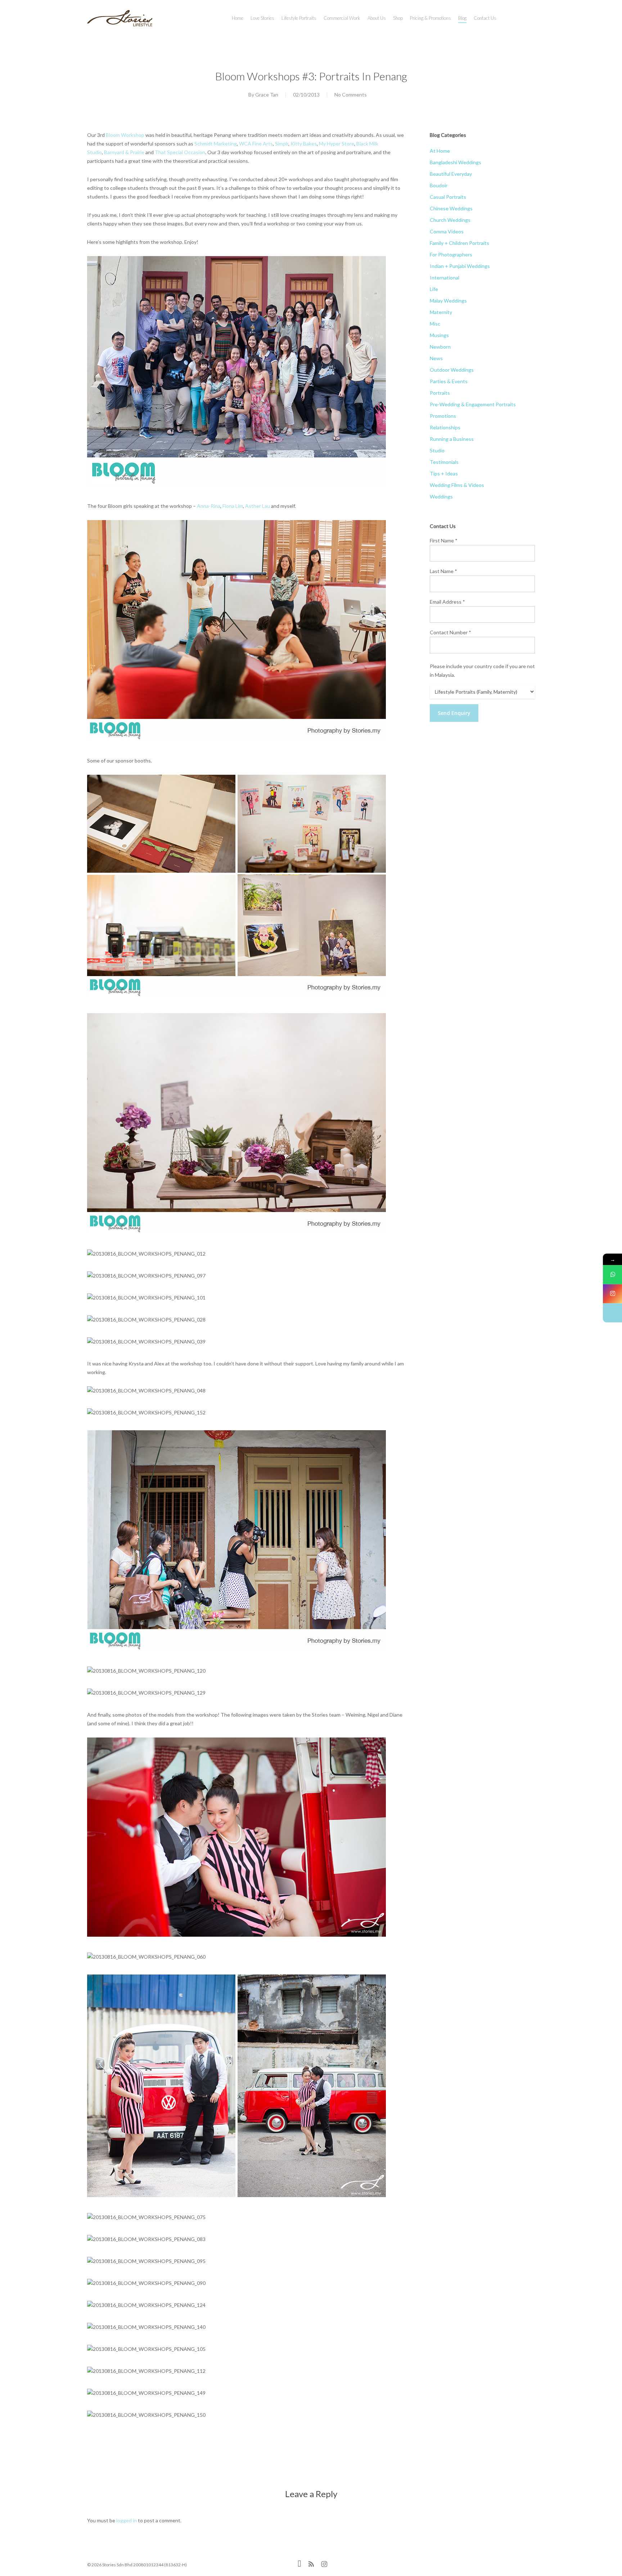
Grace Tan (267, 95)
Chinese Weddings (451, 208)
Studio (437, 450)
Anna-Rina (209, 506)
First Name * (444, 540)
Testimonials (444, 462)
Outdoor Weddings (452, 370)
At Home (440, 151)
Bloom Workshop (125, 135)
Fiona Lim (233, 506)
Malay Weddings (448, 301)
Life (434, 289)
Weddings (441, 497)
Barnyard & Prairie (124, 152)
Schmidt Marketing (216, 144)
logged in (127, 2520)
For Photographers (451, 254)
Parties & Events (449, 381)
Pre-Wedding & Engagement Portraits (473, 404)
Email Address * (447, 602)
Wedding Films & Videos (457, 485)
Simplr (282, 144)
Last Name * (443, 571)
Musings (439, 335)
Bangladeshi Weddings (456, 162)
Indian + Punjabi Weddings (460, 266)
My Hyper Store (337, 144)
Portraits (440, 393)
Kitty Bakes (304, 144)
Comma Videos (447, 231)
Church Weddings (450, 220)
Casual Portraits (448, 197)
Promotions (443, 416)
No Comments (351, 95)
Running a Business (452, 439)
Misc (435, 324)
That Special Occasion (180, 152)
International (445, 278)
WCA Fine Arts (256, 144)
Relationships (445, 427)
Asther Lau (258, 506)
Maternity (441, 312)
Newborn (440, 347)
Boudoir (439, 185)
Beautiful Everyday (451, 174)
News (436, 358)
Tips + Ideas (444, 473)
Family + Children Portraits (459, 243)
